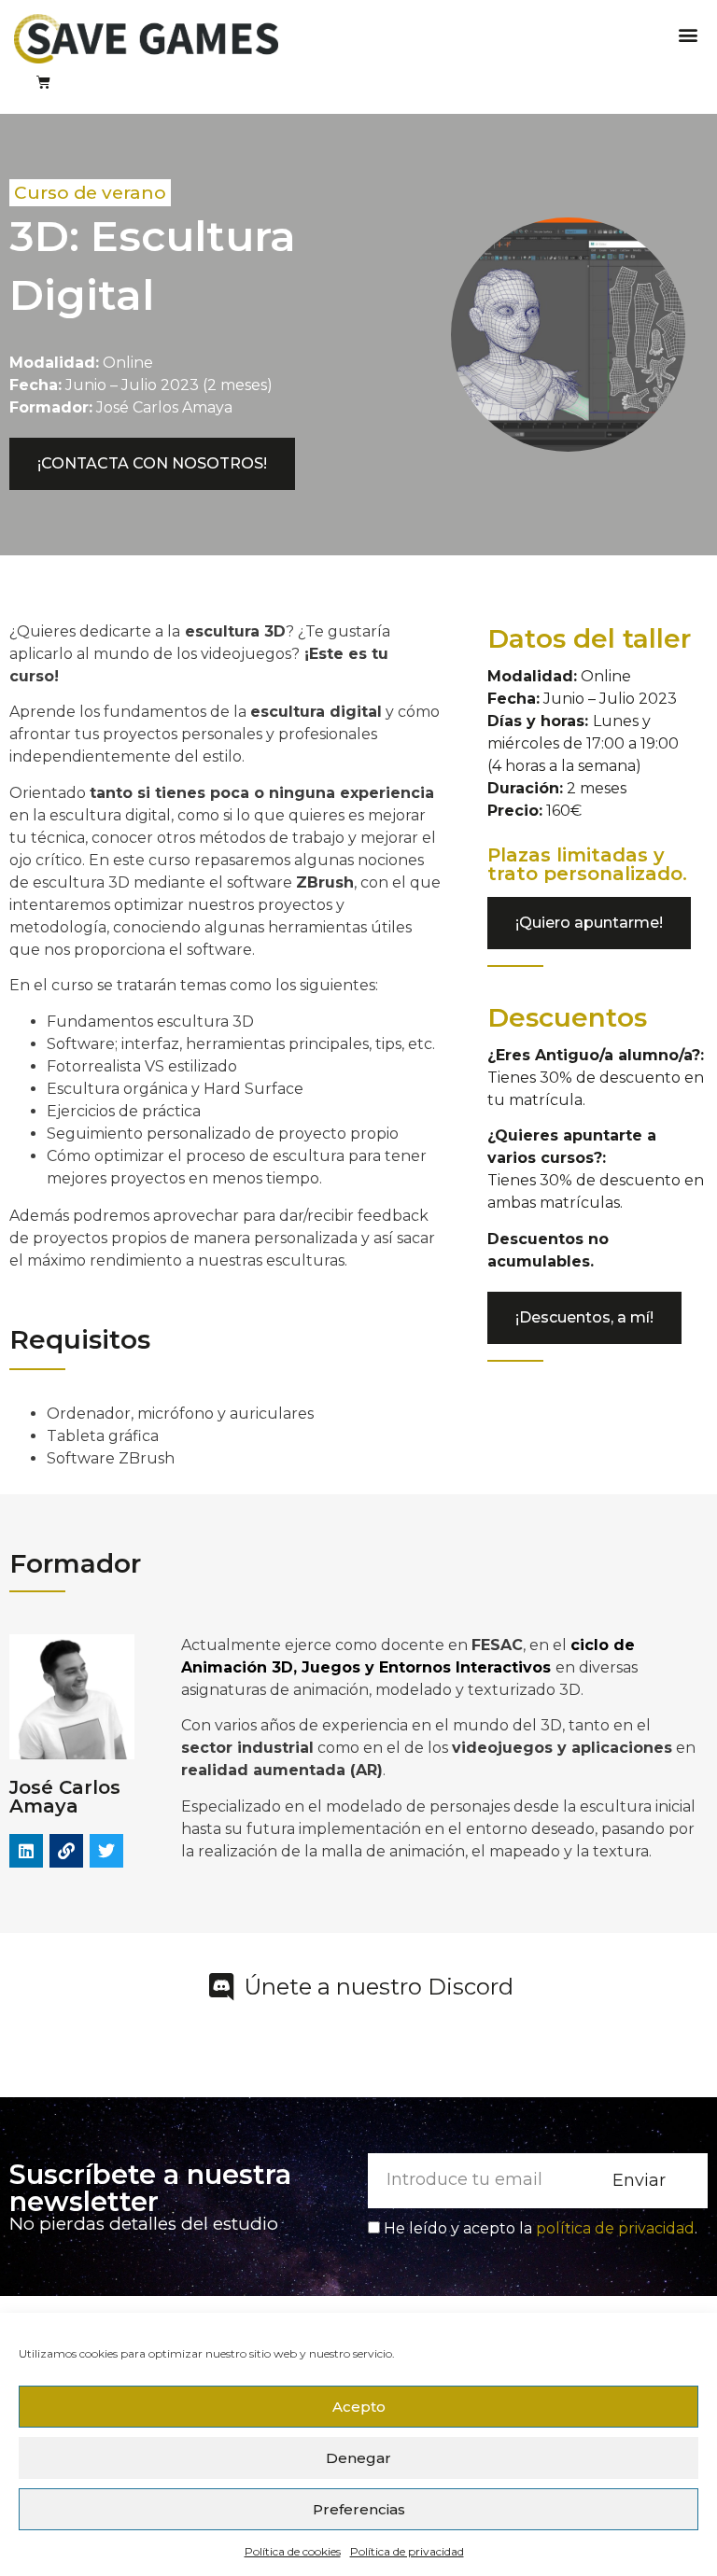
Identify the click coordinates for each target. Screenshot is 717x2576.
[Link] (66, 1851)
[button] (688, 34)
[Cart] (43, 82)
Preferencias (359, 2509)
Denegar (358, 2458)
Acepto (359, 2407)
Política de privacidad (407, 2551)
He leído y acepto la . (541, 2228)
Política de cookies (293, 2551)
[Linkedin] (26, 1851)
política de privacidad (615, 2228)
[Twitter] (106, 1851)
